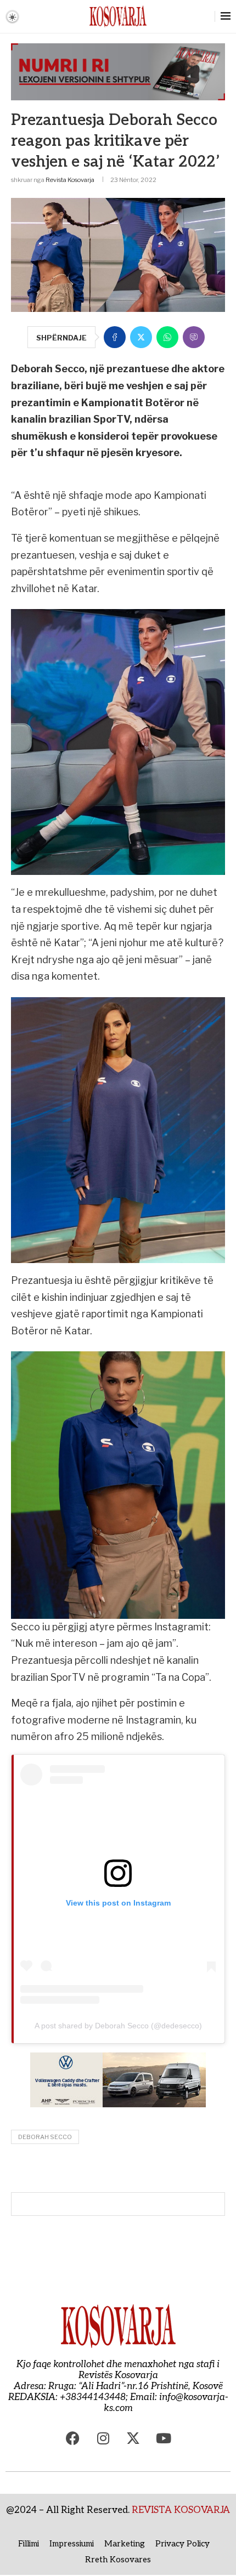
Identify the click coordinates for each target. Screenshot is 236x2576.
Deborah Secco (45, 2137)
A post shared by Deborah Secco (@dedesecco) (118, 2026)
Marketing (125, 2544)
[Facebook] (73, 2438)
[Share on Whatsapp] (167, 337)
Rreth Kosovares (118, 2560)
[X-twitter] (133, 2438)
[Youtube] (164, 2438)
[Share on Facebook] (115, 337)
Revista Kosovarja (70, 180)
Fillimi (29, 2544)
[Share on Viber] (194, 337)
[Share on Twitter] (141, 337)
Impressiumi (72, 2544)
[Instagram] (103, 2438)
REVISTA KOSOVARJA (181, 2510)
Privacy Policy (182, 2544)
